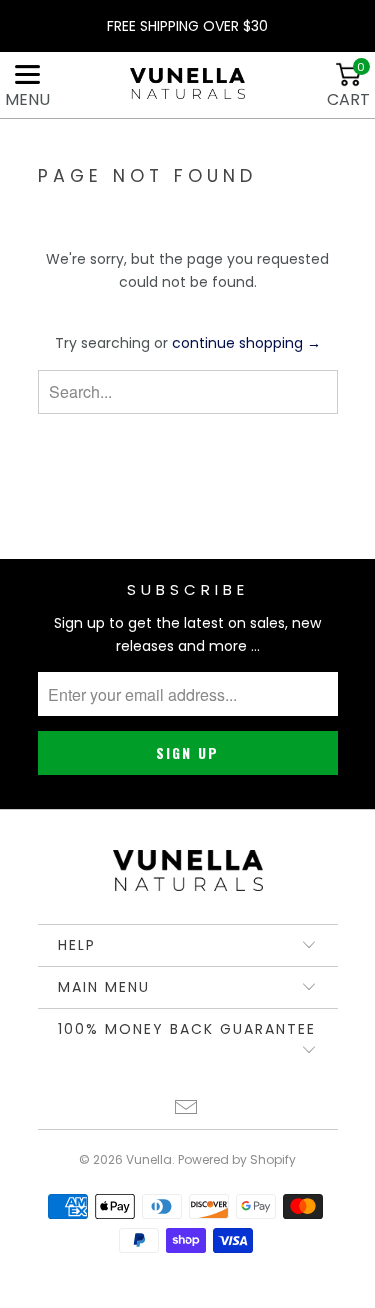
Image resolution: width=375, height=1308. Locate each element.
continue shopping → (246, 343)
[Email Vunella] (187, 1109)
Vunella (149, 1159)
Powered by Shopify (237, 1159)
